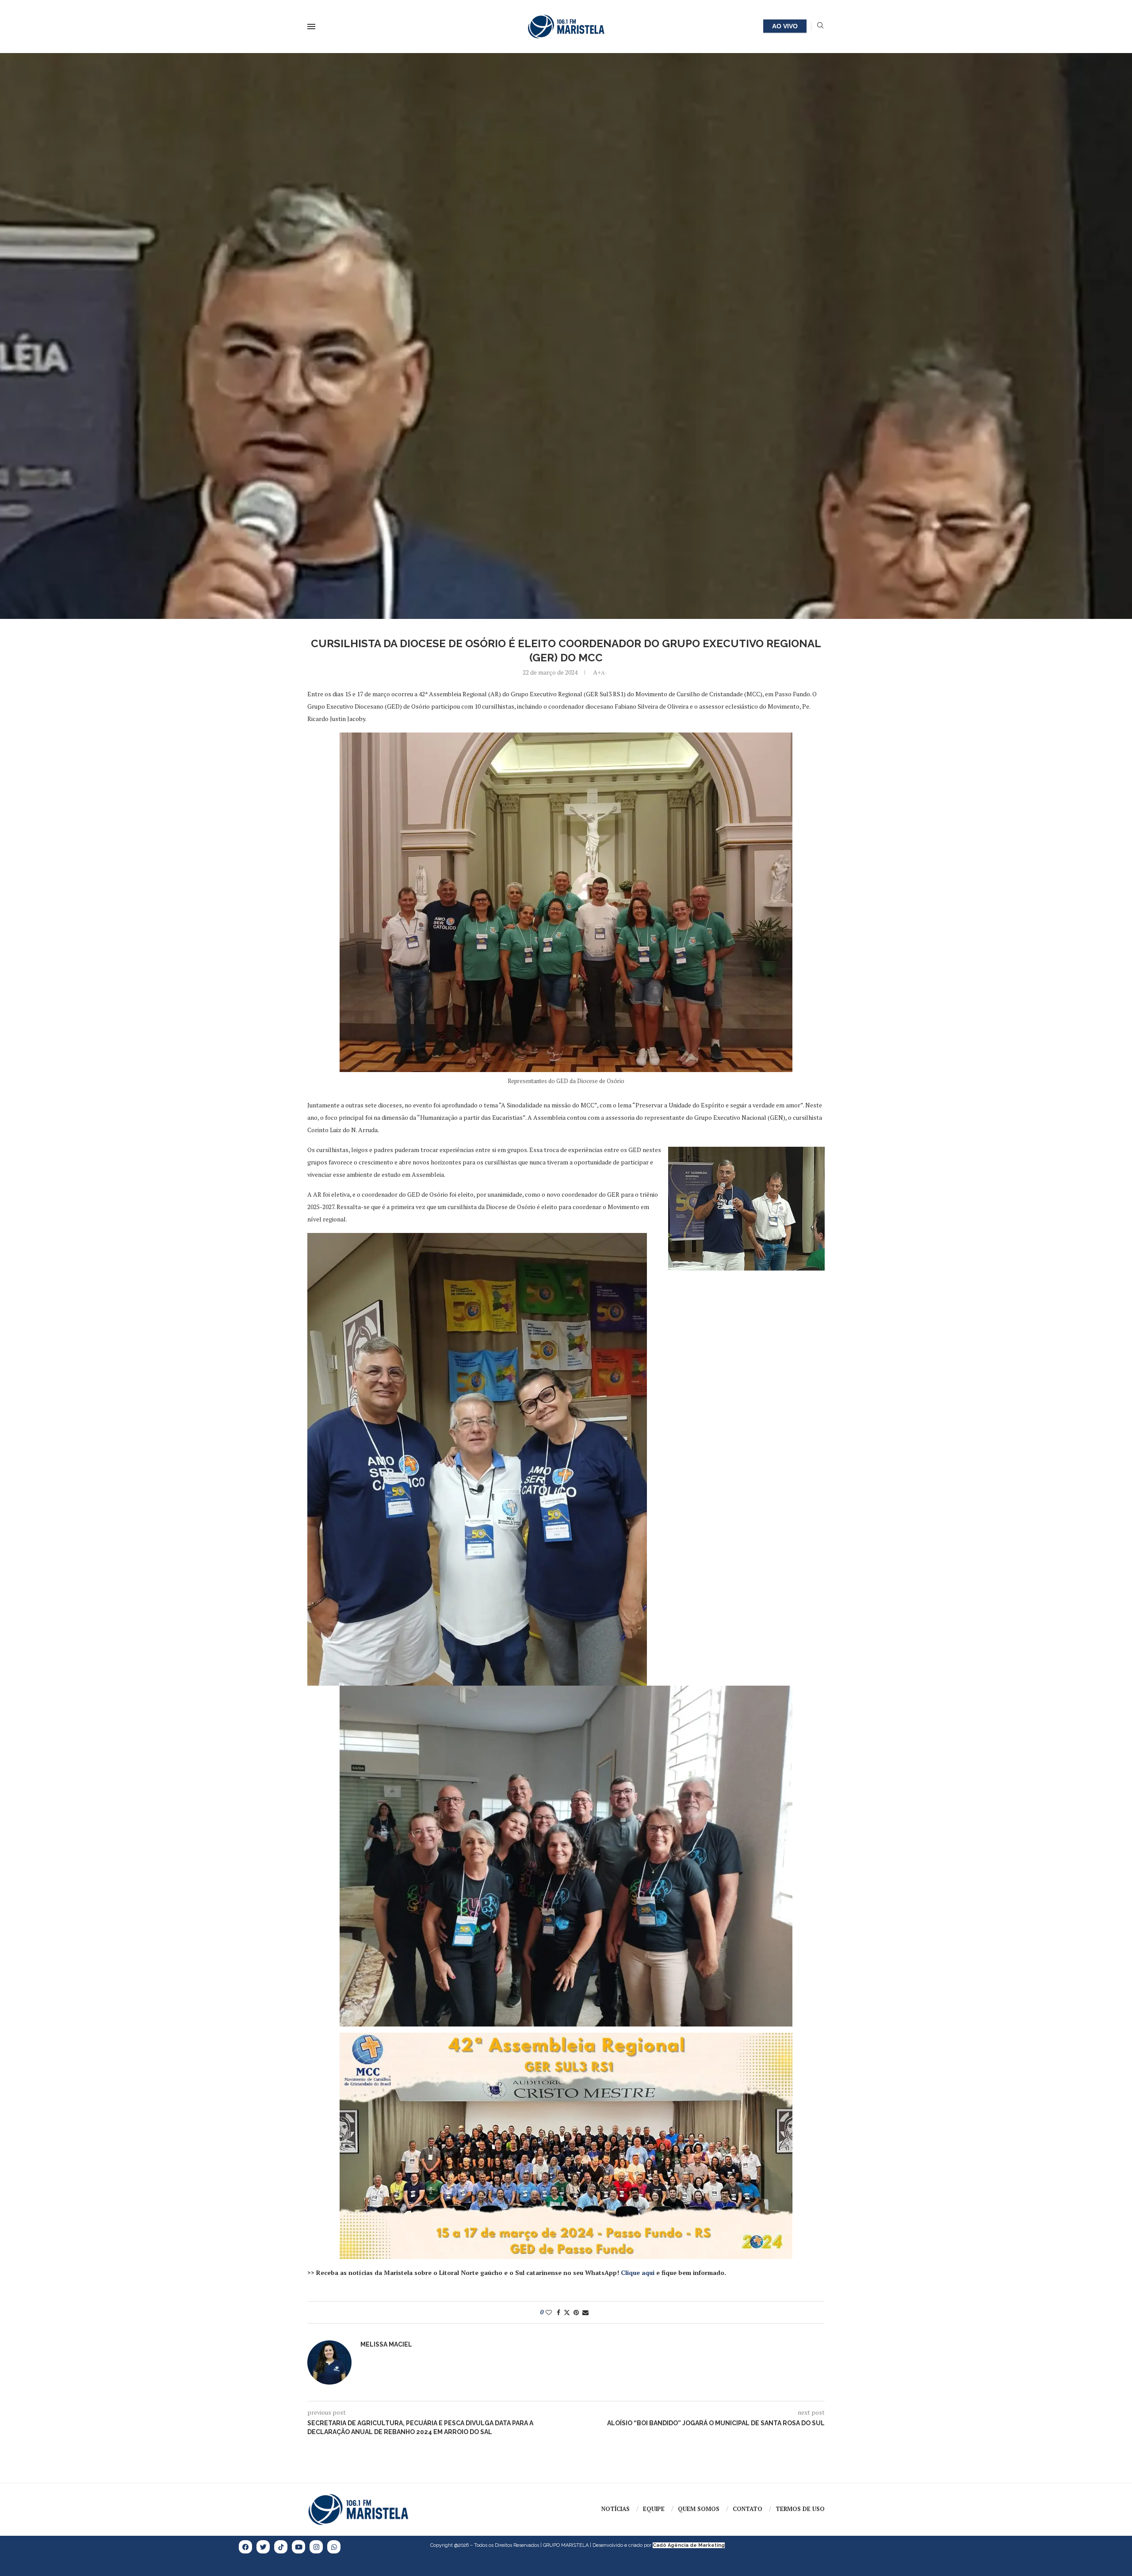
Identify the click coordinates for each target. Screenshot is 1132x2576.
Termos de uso (800, 2509)
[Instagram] (316, 2547)
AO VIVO (785, 26)
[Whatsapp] (334, 2547)
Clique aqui (638, 2273)
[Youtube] (298, 2547)
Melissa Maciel (386, 2344)
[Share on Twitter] (567, 2312)
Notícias (616, 2509)
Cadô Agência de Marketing (689, 2545)
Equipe (654, 2509)
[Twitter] (263, 2547)
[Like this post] (549, 2312)
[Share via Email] (585, 2312)
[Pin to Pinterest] (576, 2312)
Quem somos (699, 2509)
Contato (748, 2509)
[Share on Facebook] (558, 2312)
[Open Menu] (311, 27)
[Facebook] (245, 2547)
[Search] (820, 26)
